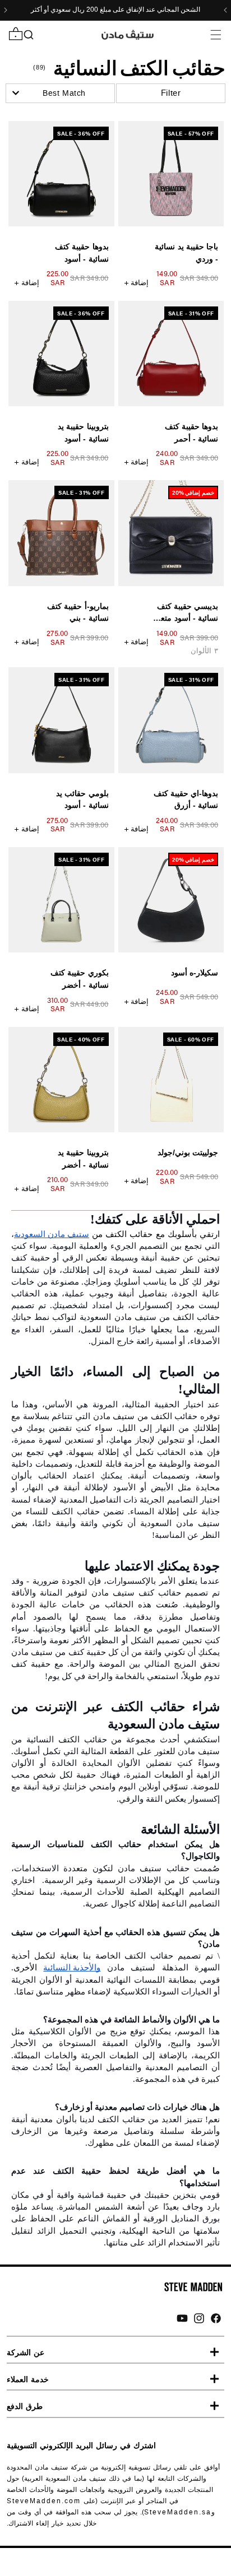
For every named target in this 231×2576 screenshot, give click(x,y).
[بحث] (28, 35)
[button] (216, 34)
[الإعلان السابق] (225, 10)
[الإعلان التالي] (6, 10)
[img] (216, 2318)
